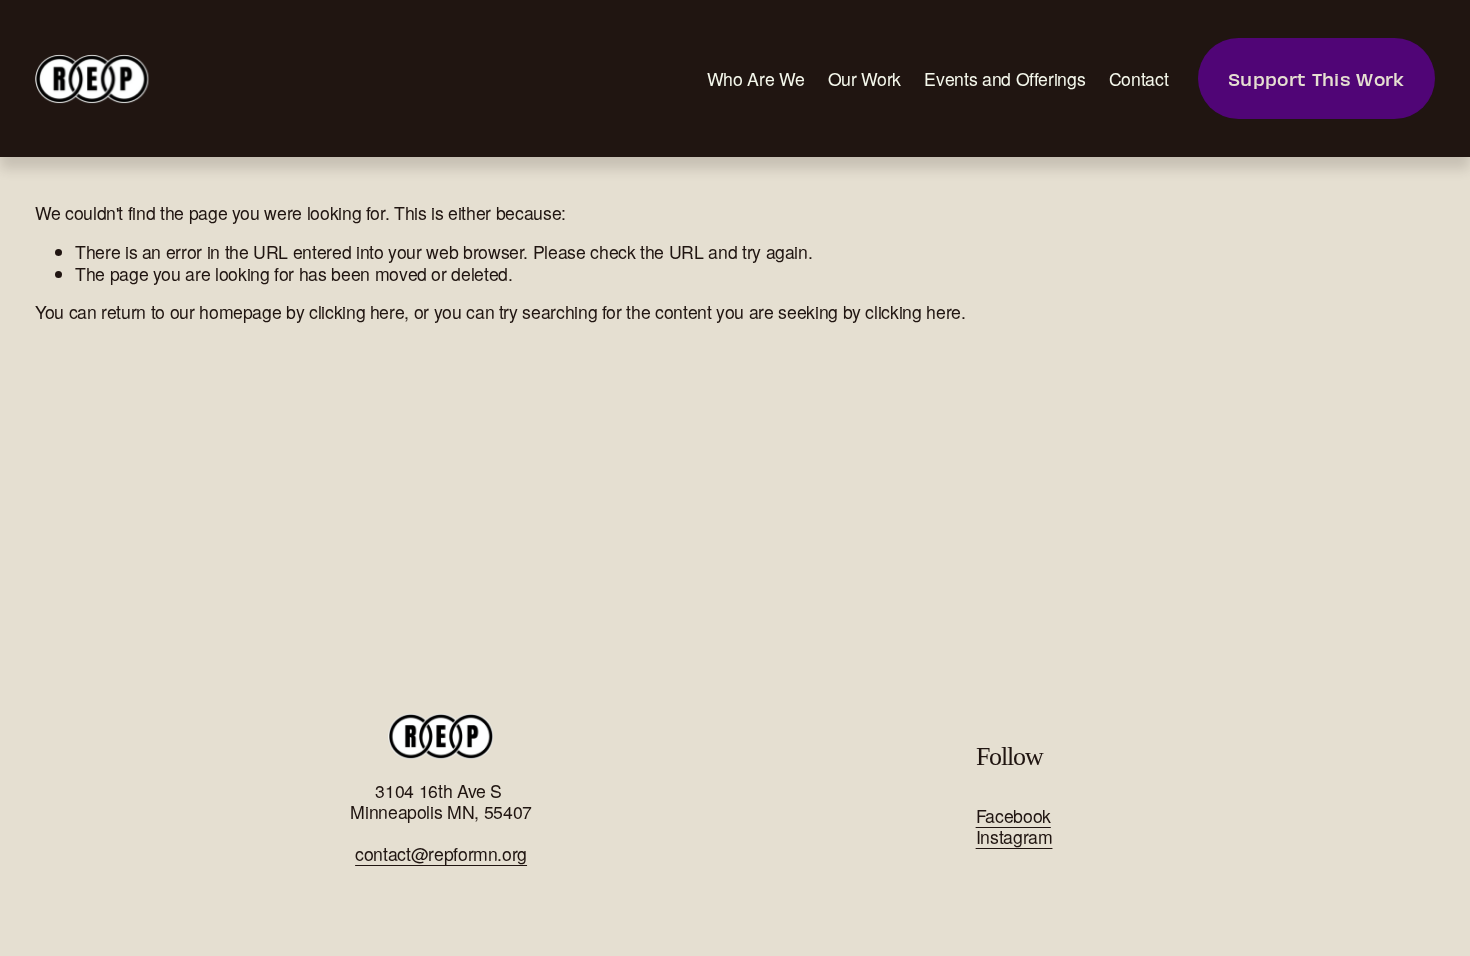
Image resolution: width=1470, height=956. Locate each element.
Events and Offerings (1004, 78)
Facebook (1013, 815)
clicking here (356, 311)
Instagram (1014, 836)
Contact (1139, 78)
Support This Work (1316, 78)
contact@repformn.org (441, 853)
